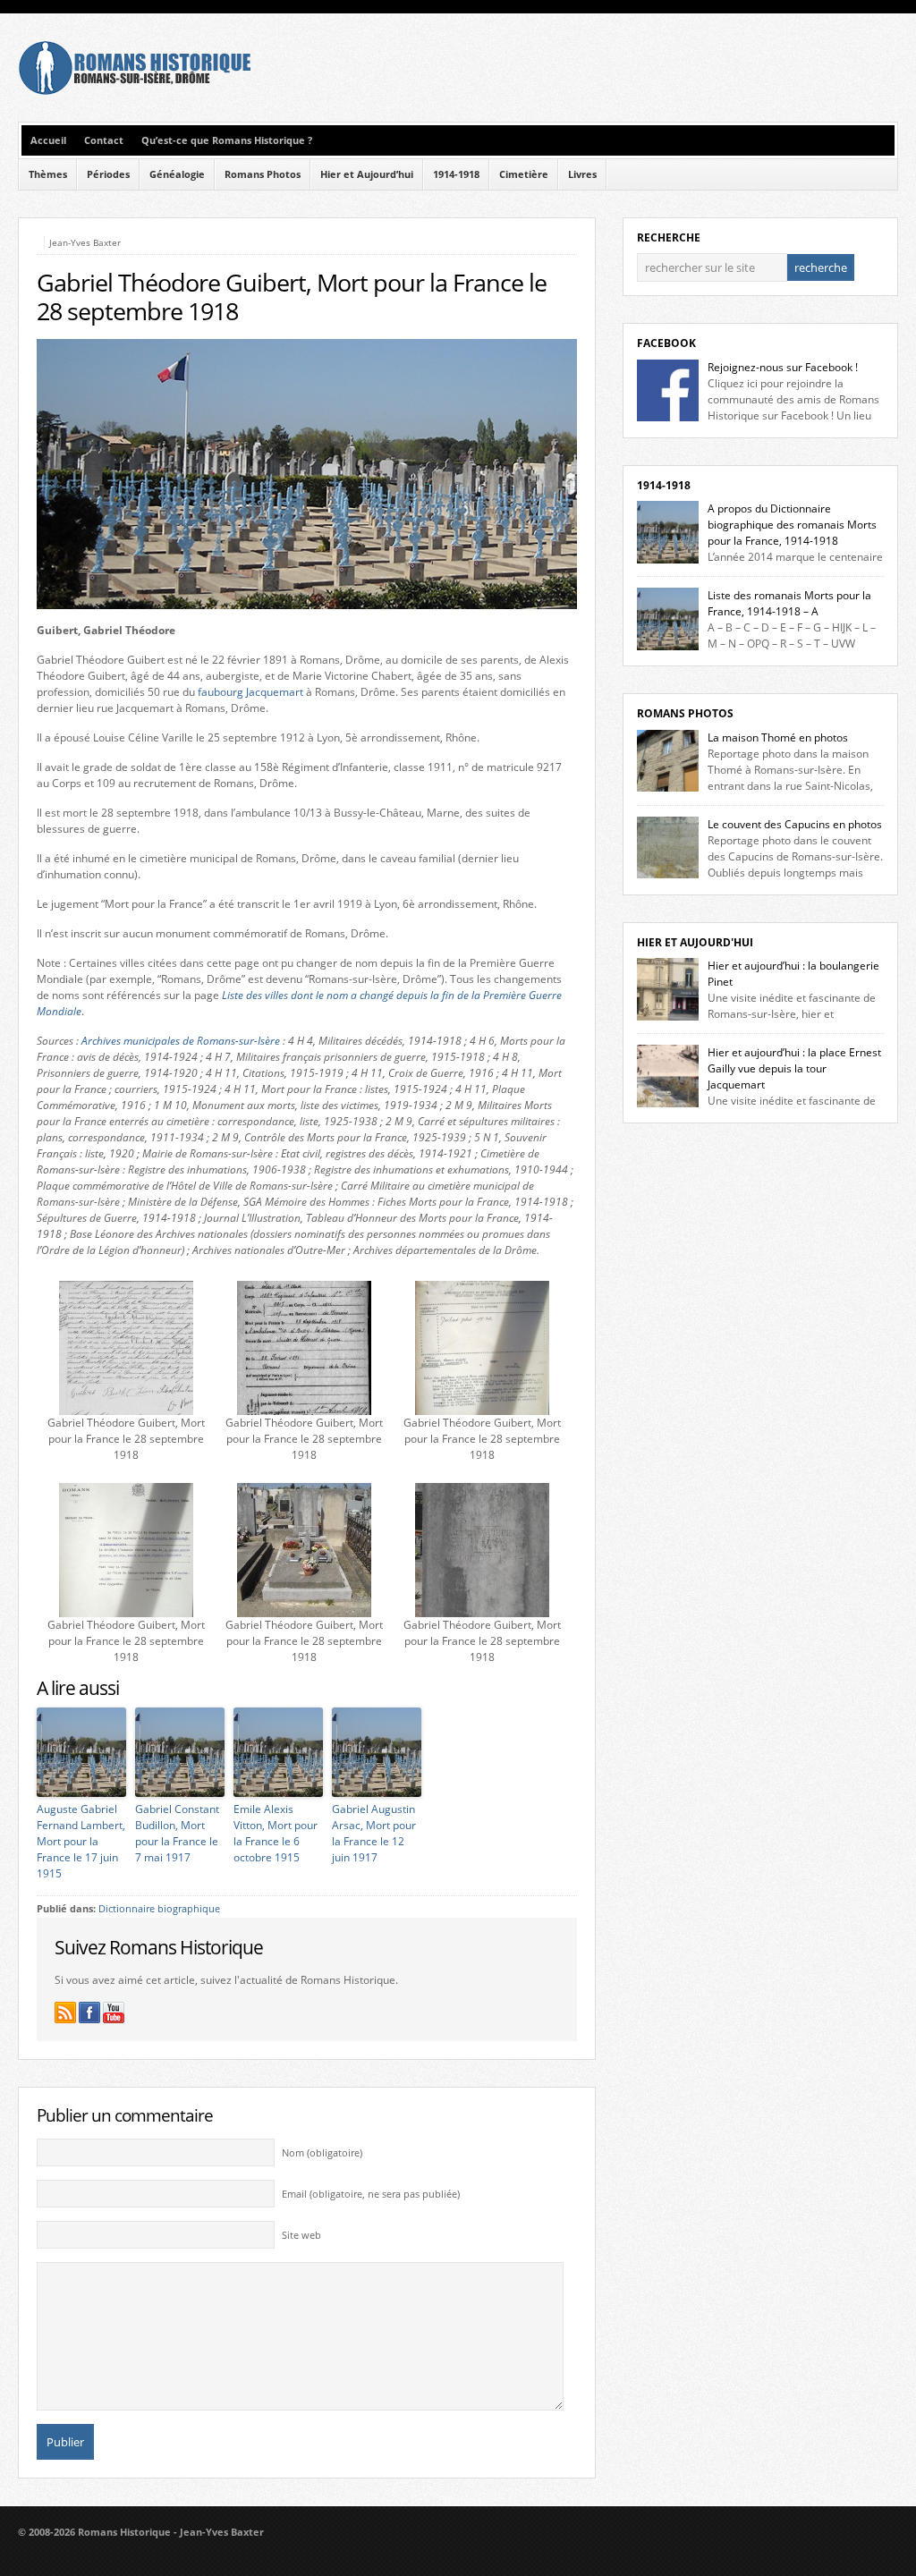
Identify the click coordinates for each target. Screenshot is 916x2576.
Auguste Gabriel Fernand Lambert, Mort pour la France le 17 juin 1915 (81, 1841)
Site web (301, 2235)
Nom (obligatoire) (322, 2153)
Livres (582, 174)
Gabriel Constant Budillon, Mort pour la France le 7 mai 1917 (177, 1833)
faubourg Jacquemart (250, 692)
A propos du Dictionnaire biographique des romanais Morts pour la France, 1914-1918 (792, 525)
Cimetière (524, 174)
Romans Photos (263, 174)
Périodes (108, 174)
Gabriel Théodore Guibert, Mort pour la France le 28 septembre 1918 (292, 297)
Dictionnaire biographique (159, 1909)
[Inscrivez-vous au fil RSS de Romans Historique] (65, 2012)
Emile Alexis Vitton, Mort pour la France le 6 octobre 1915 (276, 1833)
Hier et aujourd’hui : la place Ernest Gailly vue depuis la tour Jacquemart (794, 1068)
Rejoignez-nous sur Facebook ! (783, 367)
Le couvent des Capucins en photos (795, 824)
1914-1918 (456, 174)
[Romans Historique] (134, 91)
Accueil (48, 140)
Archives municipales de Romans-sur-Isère (181, 1041)
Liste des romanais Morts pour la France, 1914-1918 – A (789, 603)
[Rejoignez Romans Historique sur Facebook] (89, 2012)
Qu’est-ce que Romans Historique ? (227, 140)
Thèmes (48, 174)
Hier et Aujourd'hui (695, 942)
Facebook (666, 343)
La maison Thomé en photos (778, 737)
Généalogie (177, 174)
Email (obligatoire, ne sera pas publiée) (371, 2194)
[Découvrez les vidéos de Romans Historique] (114, 2012)
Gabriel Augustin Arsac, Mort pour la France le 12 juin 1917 (374, 1833)
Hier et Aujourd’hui (367, 174)
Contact (104, 140)
